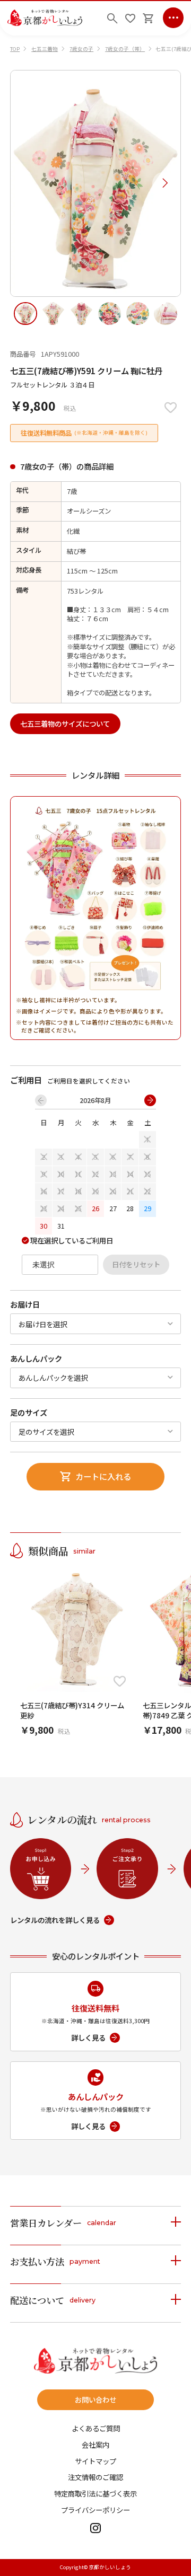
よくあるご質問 (96, 2428)
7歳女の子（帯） (125, 49)
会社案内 (95, 2445)
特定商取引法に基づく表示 (95, 2494)
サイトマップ (95, 2461)
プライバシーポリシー (95, 2510)
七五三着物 (45, 49)
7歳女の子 (81, 49)
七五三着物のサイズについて (65, 724)
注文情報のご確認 (95, 2477)
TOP (15, 49)
